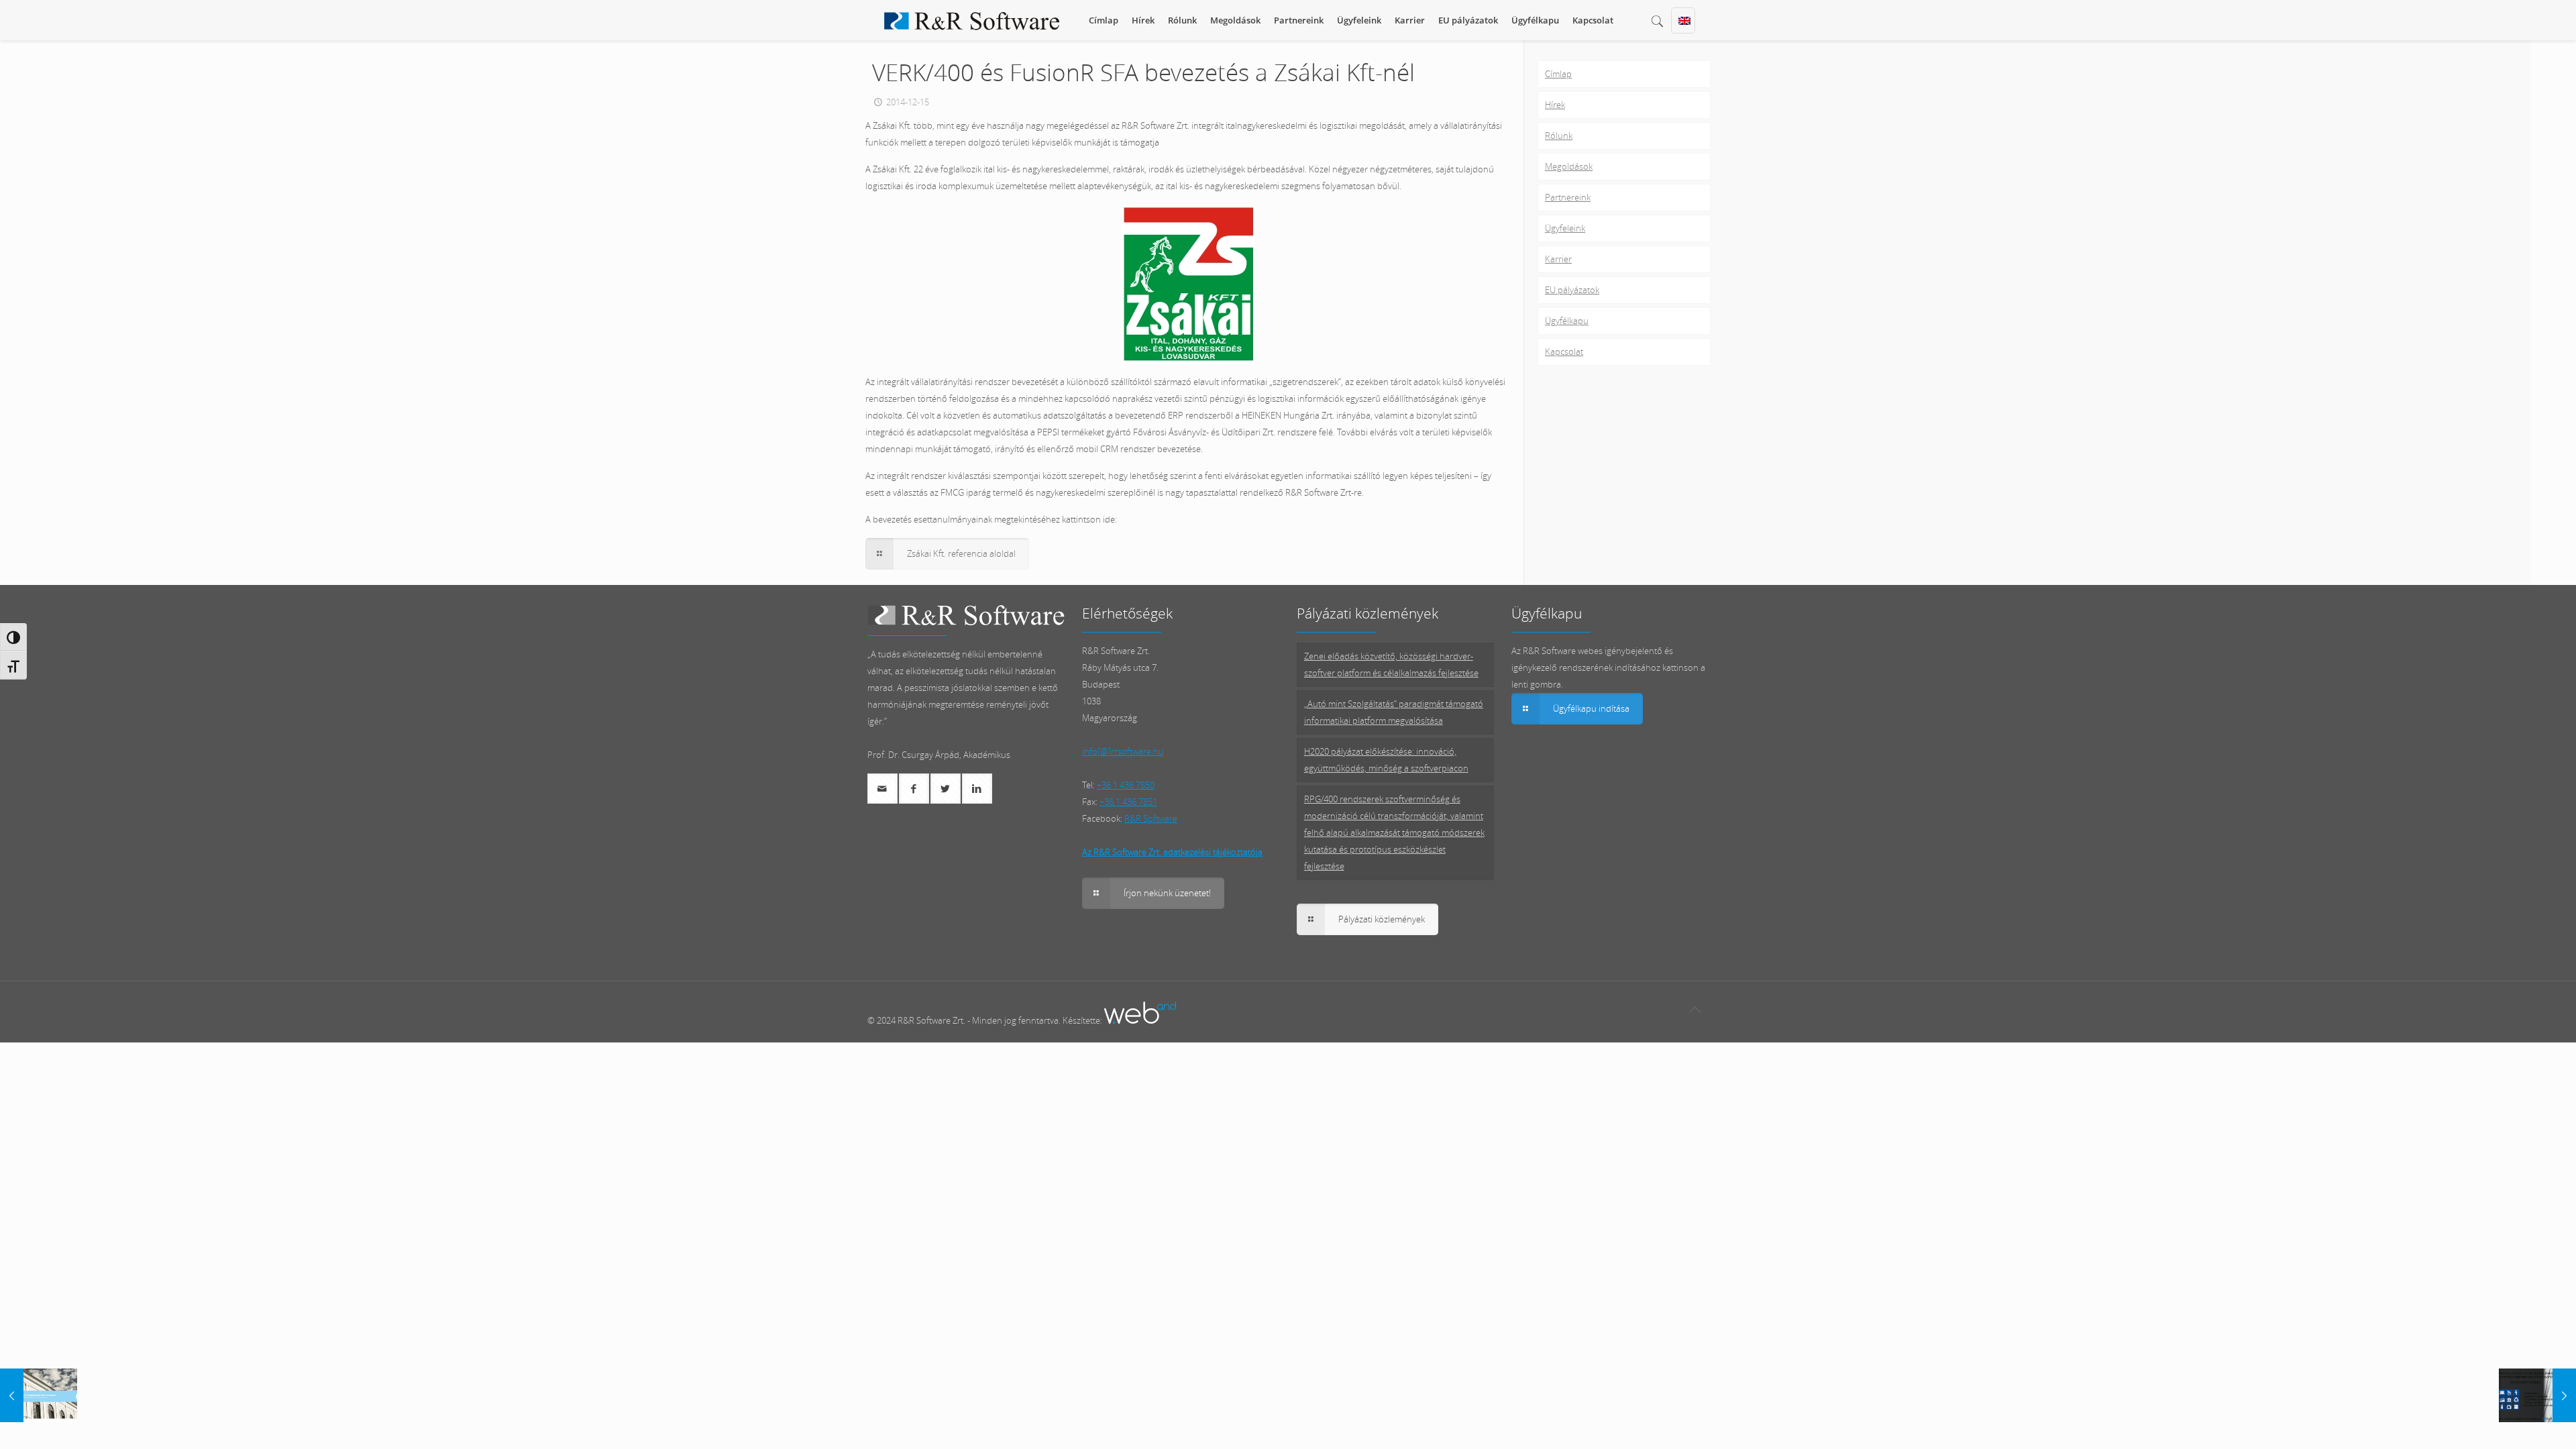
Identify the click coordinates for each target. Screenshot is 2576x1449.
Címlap (1558, 74)
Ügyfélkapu (1567, 321)
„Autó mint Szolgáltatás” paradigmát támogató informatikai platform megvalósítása (1394, 712)
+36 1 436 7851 (1128, 802)
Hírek (1555, 105)
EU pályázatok (1572, 290)
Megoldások (1569, 166)
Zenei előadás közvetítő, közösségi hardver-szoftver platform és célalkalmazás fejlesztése (1391, 664)
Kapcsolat (1564, 352)
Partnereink (1568, 197)
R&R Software (1151, 818)
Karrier (1558, 259)
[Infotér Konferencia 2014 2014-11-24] (39, 1395)
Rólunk (1559, 136)
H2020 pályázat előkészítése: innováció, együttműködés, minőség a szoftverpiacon (1386, 760)
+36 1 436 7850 (1126, 785)
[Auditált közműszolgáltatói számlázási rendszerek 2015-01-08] (2537, 1395)
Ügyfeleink (1565, 228)
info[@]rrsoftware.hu (1123, 751)
